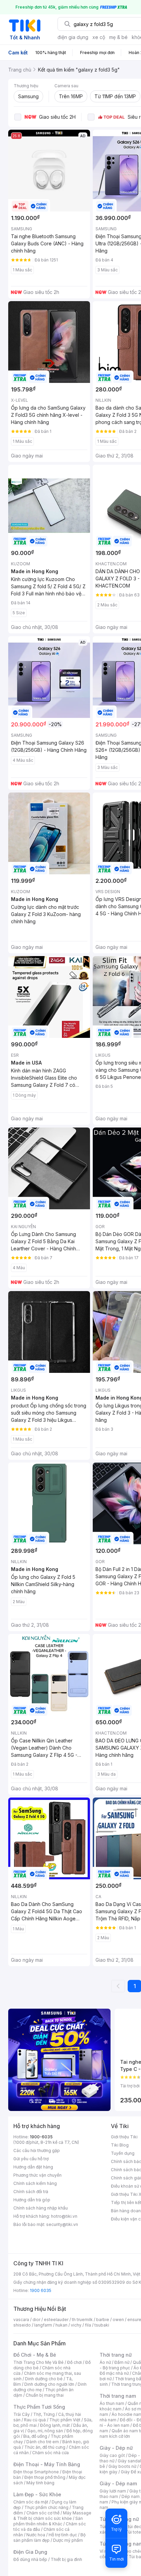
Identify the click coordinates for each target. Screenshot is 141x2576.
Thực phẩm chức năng (46, 2507)
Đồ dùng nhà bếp (30, 2559)
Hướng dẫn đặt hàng (33, 2167)
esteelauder (56, 2320)
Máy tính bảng (40, 2483)
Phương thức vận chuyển (37, 2175)
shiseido (22, 2325)
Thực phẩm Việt (65, 2420)
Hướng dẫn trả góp (32, 2200)
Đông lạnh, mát (55, 2425)
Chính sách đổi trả (31, 2192)
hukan (61, 2325)
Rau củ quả (35, 2420)
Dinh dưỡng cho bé (44, 2379)
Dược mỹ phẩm (68, 2540)
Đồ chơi (74, 2362)
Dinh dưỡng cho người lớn (49, 2384)
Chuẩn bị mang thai (45, 2395)
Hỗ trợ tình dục (63, 2535)
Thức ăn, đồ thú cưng (45, 2447)
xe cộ (99, 37)
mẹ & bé (118, 37)
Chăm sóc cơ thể (43, 2513)
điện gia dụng (73, 37)
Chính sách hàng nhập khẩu (41, 2208)
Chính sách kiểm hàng (35, 2183)
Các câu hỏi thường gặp (37, 2150)
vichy (76, 2325)
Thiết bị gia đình (66, 2559)
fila (88, 2325)
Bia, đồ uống (35, 2436)
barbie (103, 2320)
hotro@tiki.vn (64, 2216)
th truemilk (82, 2320)
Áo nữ (105, 2362)
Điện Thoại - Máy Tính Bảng (47, 2464)
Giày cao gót (112, 2455)
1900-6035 (41, 2137)
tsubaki (102, 2325)
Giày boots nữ (122, 2466)
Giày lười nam (113, 2491)
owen (118, 2320)
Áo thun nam (112, 2403)
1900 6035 (41, 2290)
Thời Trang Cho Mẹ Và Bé (39, 2362)
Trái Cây (22, 2414)
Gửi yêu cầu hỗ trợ (31, 2159)
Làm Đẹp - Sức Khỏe (37, 2494)
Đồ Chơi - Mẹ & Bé (35, 2355)
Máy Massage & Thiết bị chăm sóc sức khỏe (52, 2516)
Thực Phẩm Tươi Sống (39, 2407)
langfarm (43, 2325)
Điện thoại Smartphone (36, 2472)
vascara (21, 2320)
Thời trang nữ (116, 2355)
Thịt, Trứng (44, 2414)
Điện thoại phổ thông (45, 2477)
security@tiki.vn (62, 2224)
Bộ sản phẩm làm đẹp (49, 2538)
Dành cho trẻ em (43, 2442)
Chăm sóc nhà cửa (50, 2453)
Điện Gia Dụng (30, 2552)
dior (36, 2320)
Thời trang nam (118, 2396)
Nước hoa (36, 2535)
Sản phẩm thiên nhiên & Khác (48, 2521)
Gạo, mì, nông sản (45, 2431)
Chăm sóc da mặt (31, 2502)
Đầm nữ (122, 2362)
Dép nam (131, 2496)
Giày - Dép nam (118, 2483)
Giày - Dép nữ (116, 2448)
